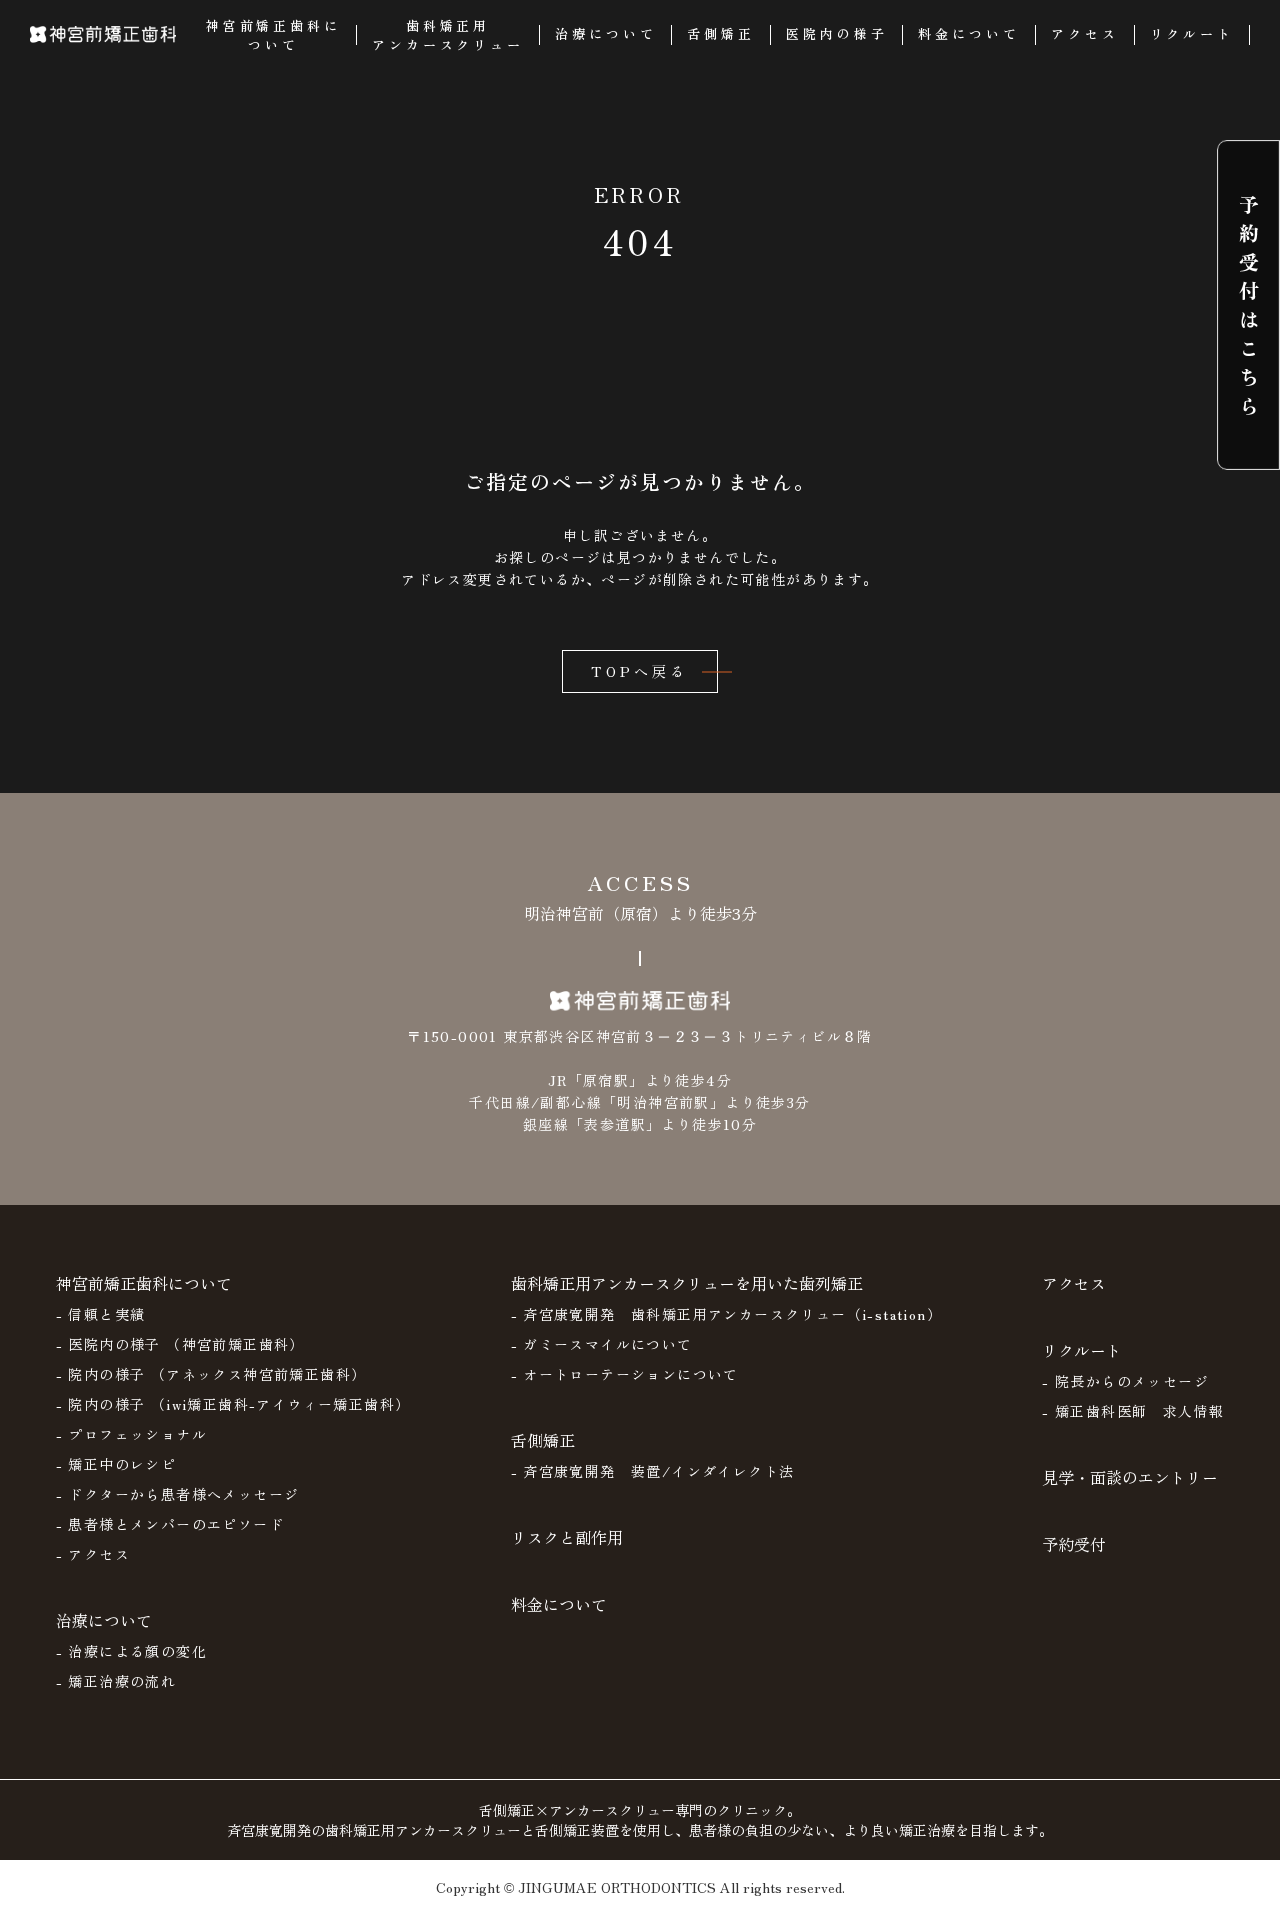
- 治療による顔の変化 (131, 1651)
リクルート (1082, 1350)
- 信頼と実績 (101, 1314)
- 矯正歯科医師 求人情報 (1133, 1411)
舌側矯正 (543, 1440)
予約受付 (1074, 1544)
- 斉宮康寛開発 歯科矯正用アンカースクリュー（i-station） (727, 1314)
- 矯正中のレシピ (116, 1464)
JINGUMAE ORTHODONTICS (617, 1887)
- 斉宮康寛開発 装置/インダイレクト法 (653, 1471)
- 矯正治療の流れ (116, 1681)
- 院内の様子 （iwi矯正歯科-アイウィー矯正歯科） (233, 1404)
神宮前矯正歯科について (144, 1283)
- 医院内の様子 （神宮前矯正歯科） (180, 1344)
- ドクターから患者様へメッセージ (178, 1494)
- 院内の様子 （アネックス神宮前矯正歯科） (211, 1374)
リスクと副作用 (567, 1537)
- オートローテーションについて (625, 1374)
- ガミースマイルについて (602, 1344)
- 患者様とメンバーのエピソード (170, 1524)
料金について (559, 1604)
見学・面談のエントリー (1130, 1477)
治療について (104, 1620)
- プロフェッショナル (131, 1434)
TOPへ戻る (639, 671)
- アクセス (93, 1554)
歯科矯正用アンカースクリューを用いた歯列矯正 (687, 1283)
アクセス (1074, 1283)
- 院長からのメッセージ (1125, 1381)
